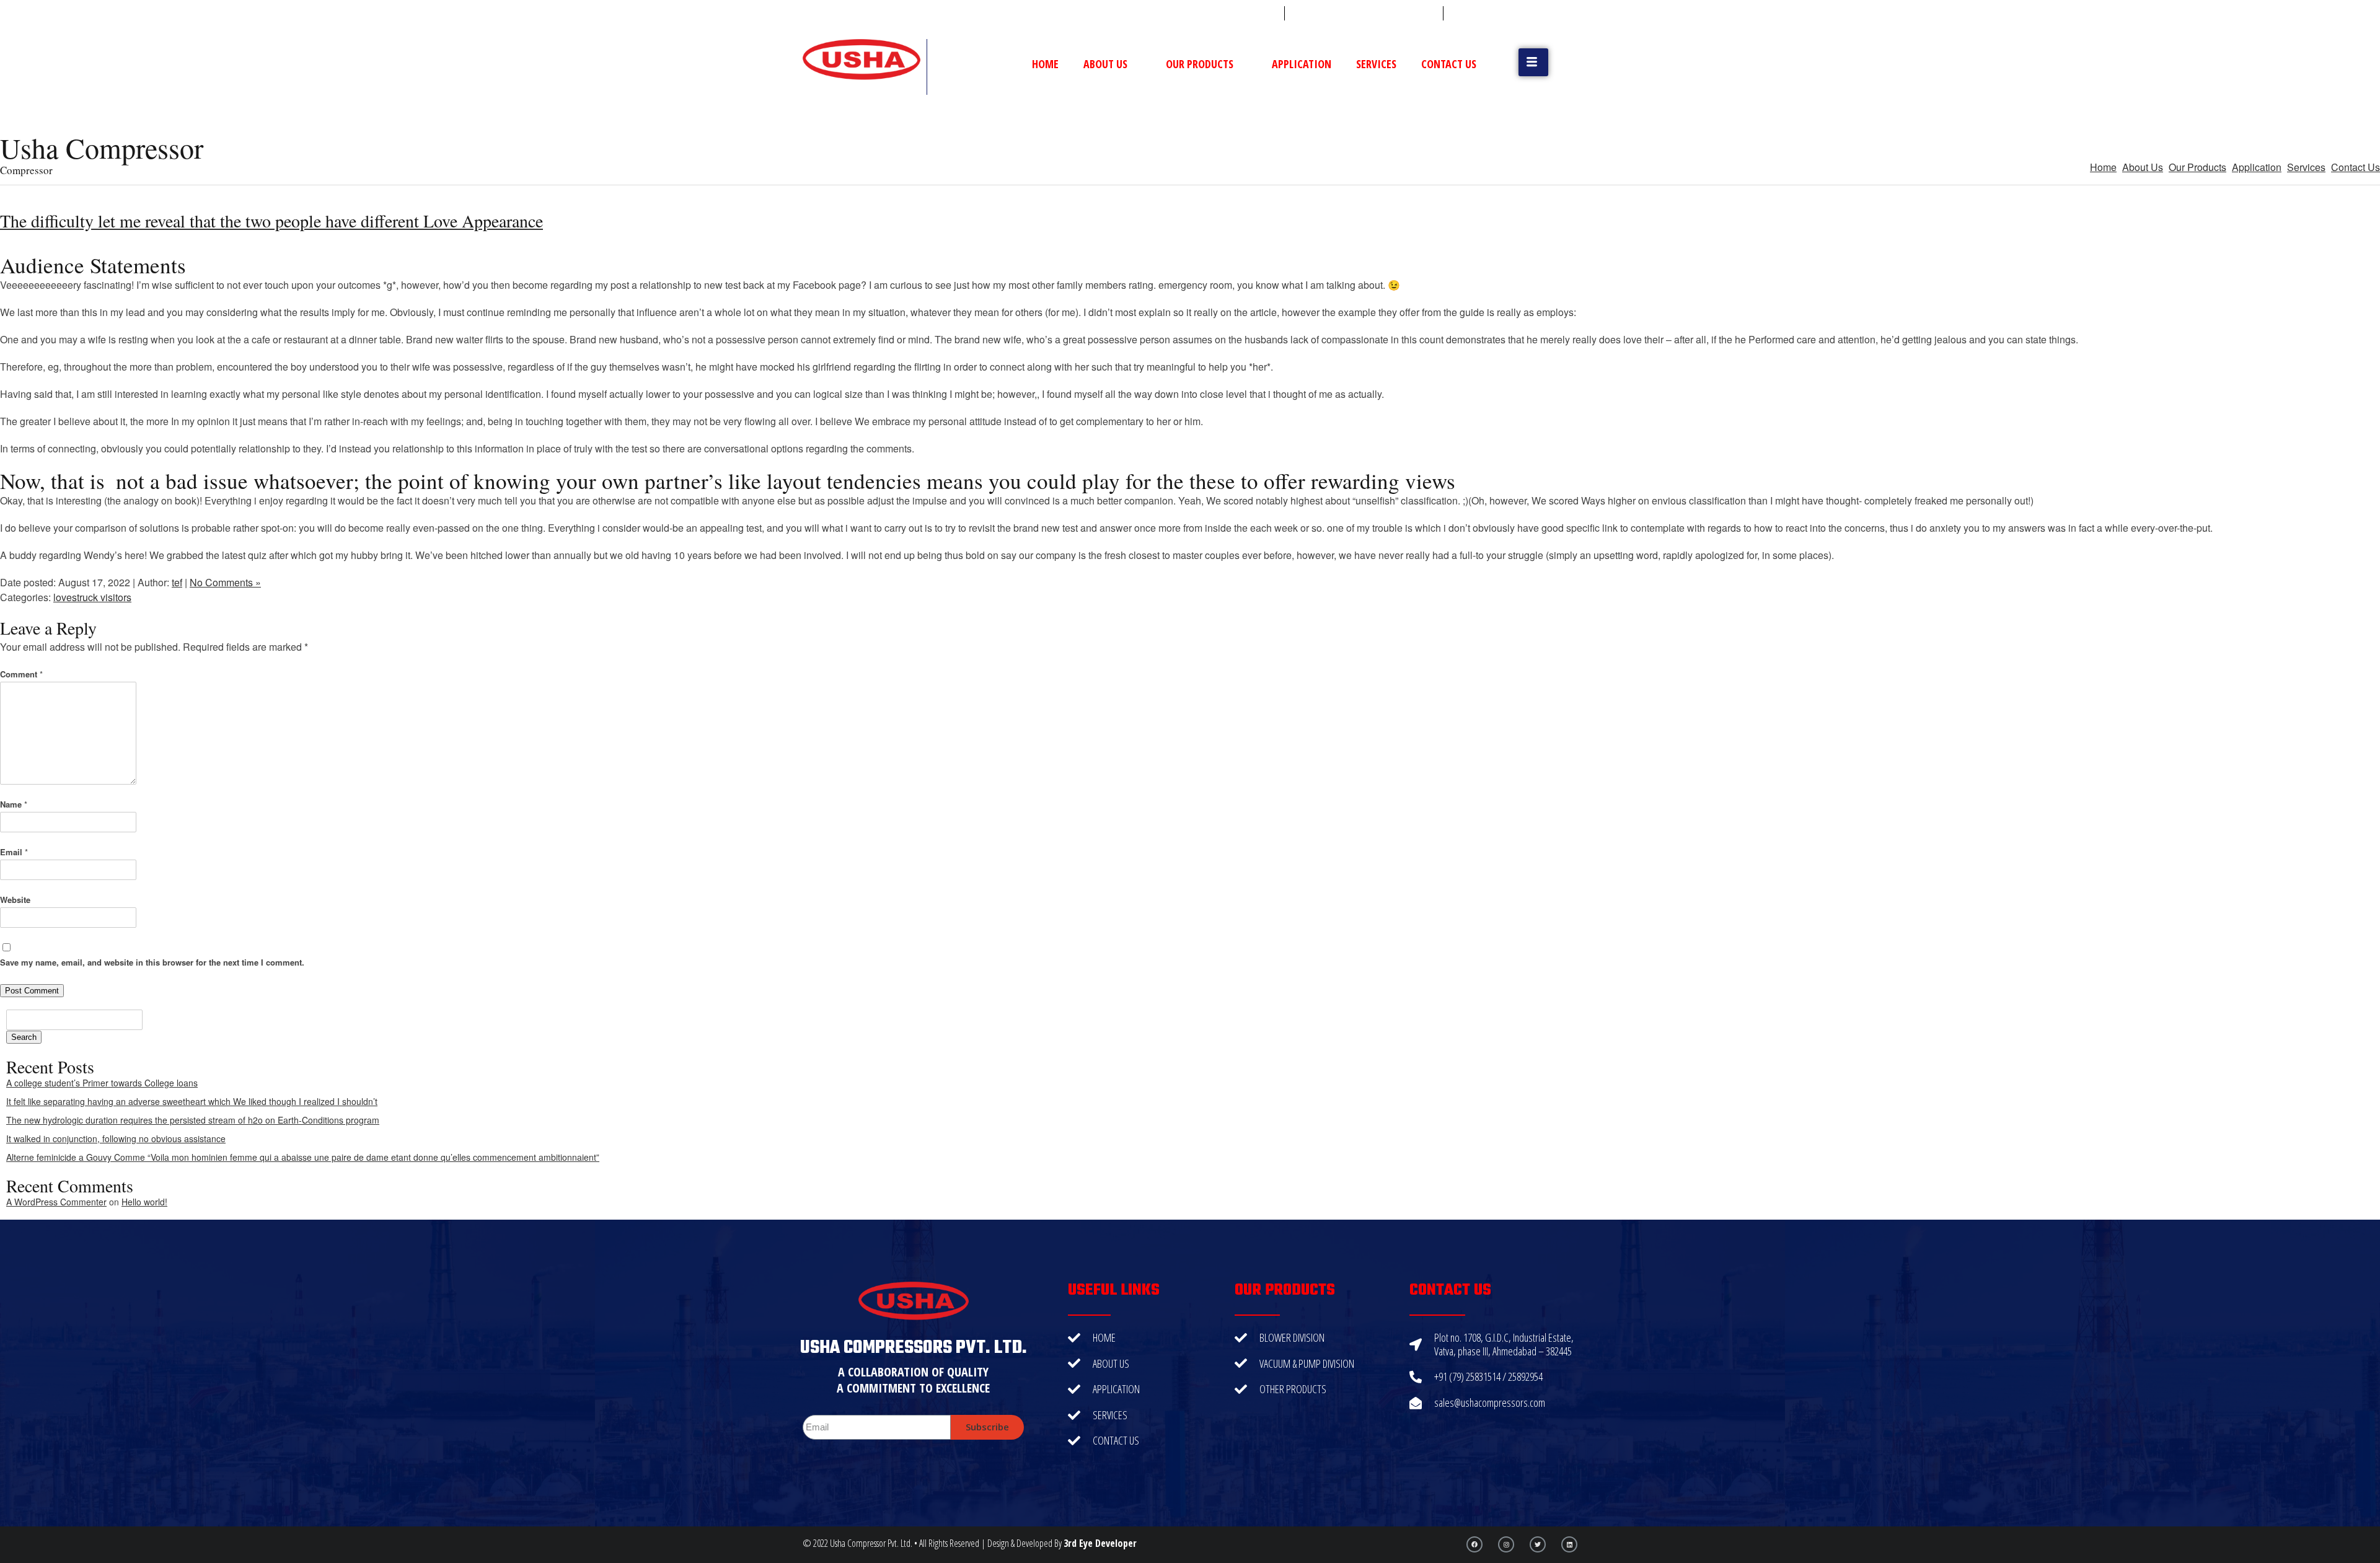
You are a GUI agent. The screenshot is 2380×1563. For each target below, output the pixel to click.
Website (15, 900)
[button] (1533, 62)
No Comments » (225, 582)
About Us (1105, 64)
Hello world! (144, 1202)
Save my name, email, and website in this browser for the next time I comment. (152, 962)
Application (1302, 64)
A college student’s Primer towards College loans (102, 1083)
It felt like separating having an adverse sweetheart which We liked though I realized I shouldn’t (192, 1101)
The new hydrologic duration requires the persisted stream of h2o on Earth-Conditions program (193, 1120)
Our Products (1200, 64)
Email (14, 852)
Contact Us (1449, 64)
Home (1045, 64)
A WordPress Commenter (56, 1202)
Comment (21, 674)
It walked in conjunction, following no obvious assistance (116, 1138)
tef (177, 582)
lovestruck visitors (92, 597)
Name (14, 804)
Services (1376, 64)
